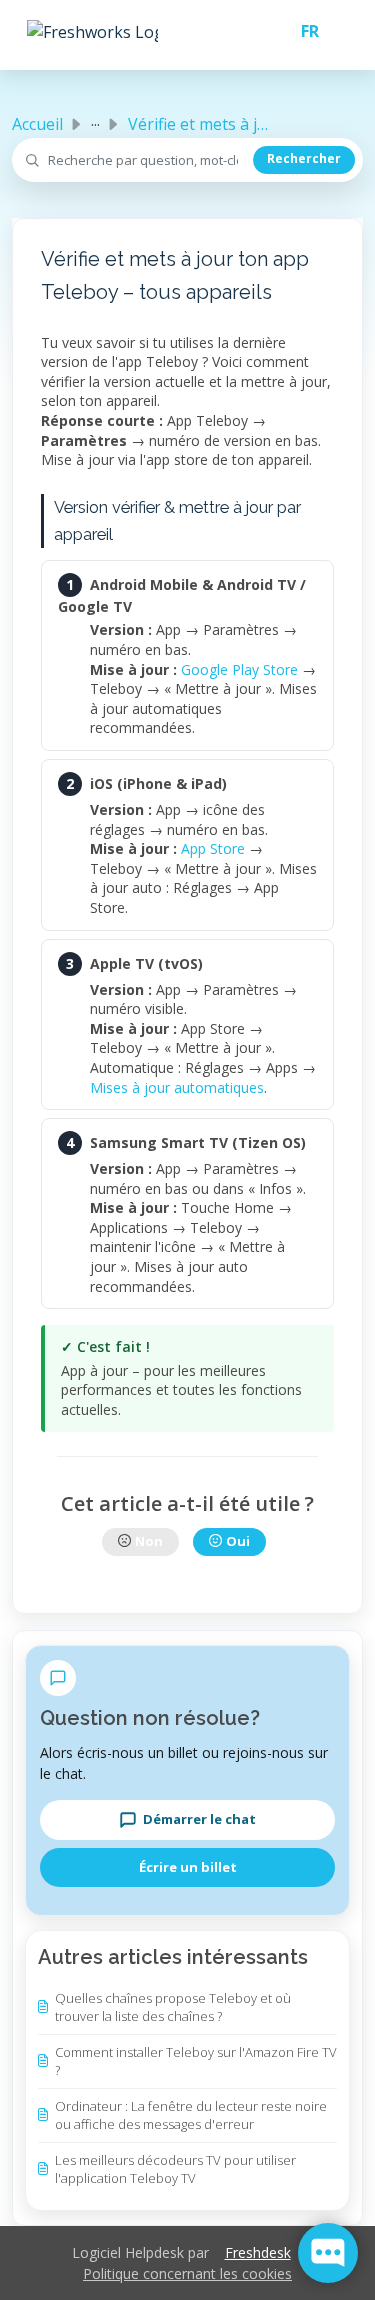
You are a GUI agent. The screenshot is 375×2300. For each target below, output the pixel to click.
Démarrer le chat (199, 1819)
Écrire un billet (188, 1867)
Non (149, 1541)
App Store (213, 848)
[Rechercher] (304, 160)
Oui (238, 1541)
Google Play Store (239, 669)
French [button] (302, 31)
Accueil (37, 124)
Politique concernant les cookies (187, 2273)
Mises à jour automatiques (177, 1087)
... (95, 120)
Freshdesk (258, 2252)
